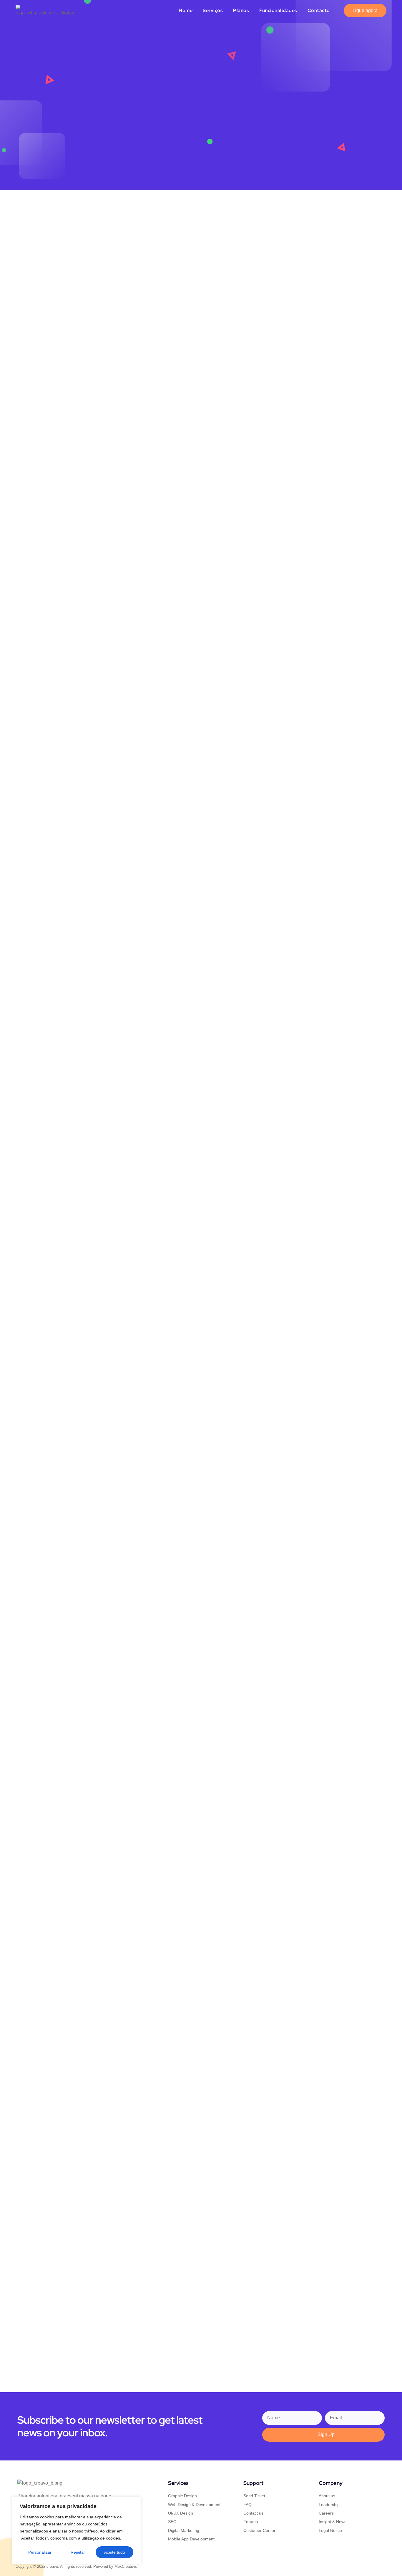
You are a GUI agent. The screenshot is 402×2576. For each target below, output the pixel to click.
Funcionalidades (278, 10)
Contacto (319, 10)
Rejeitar (78, 2552)
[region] (77, 2530)
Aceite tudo (115, 2552)
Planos (241, 10)
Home (186, 10)
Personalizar (40, 2552)
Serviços (213, 10)
